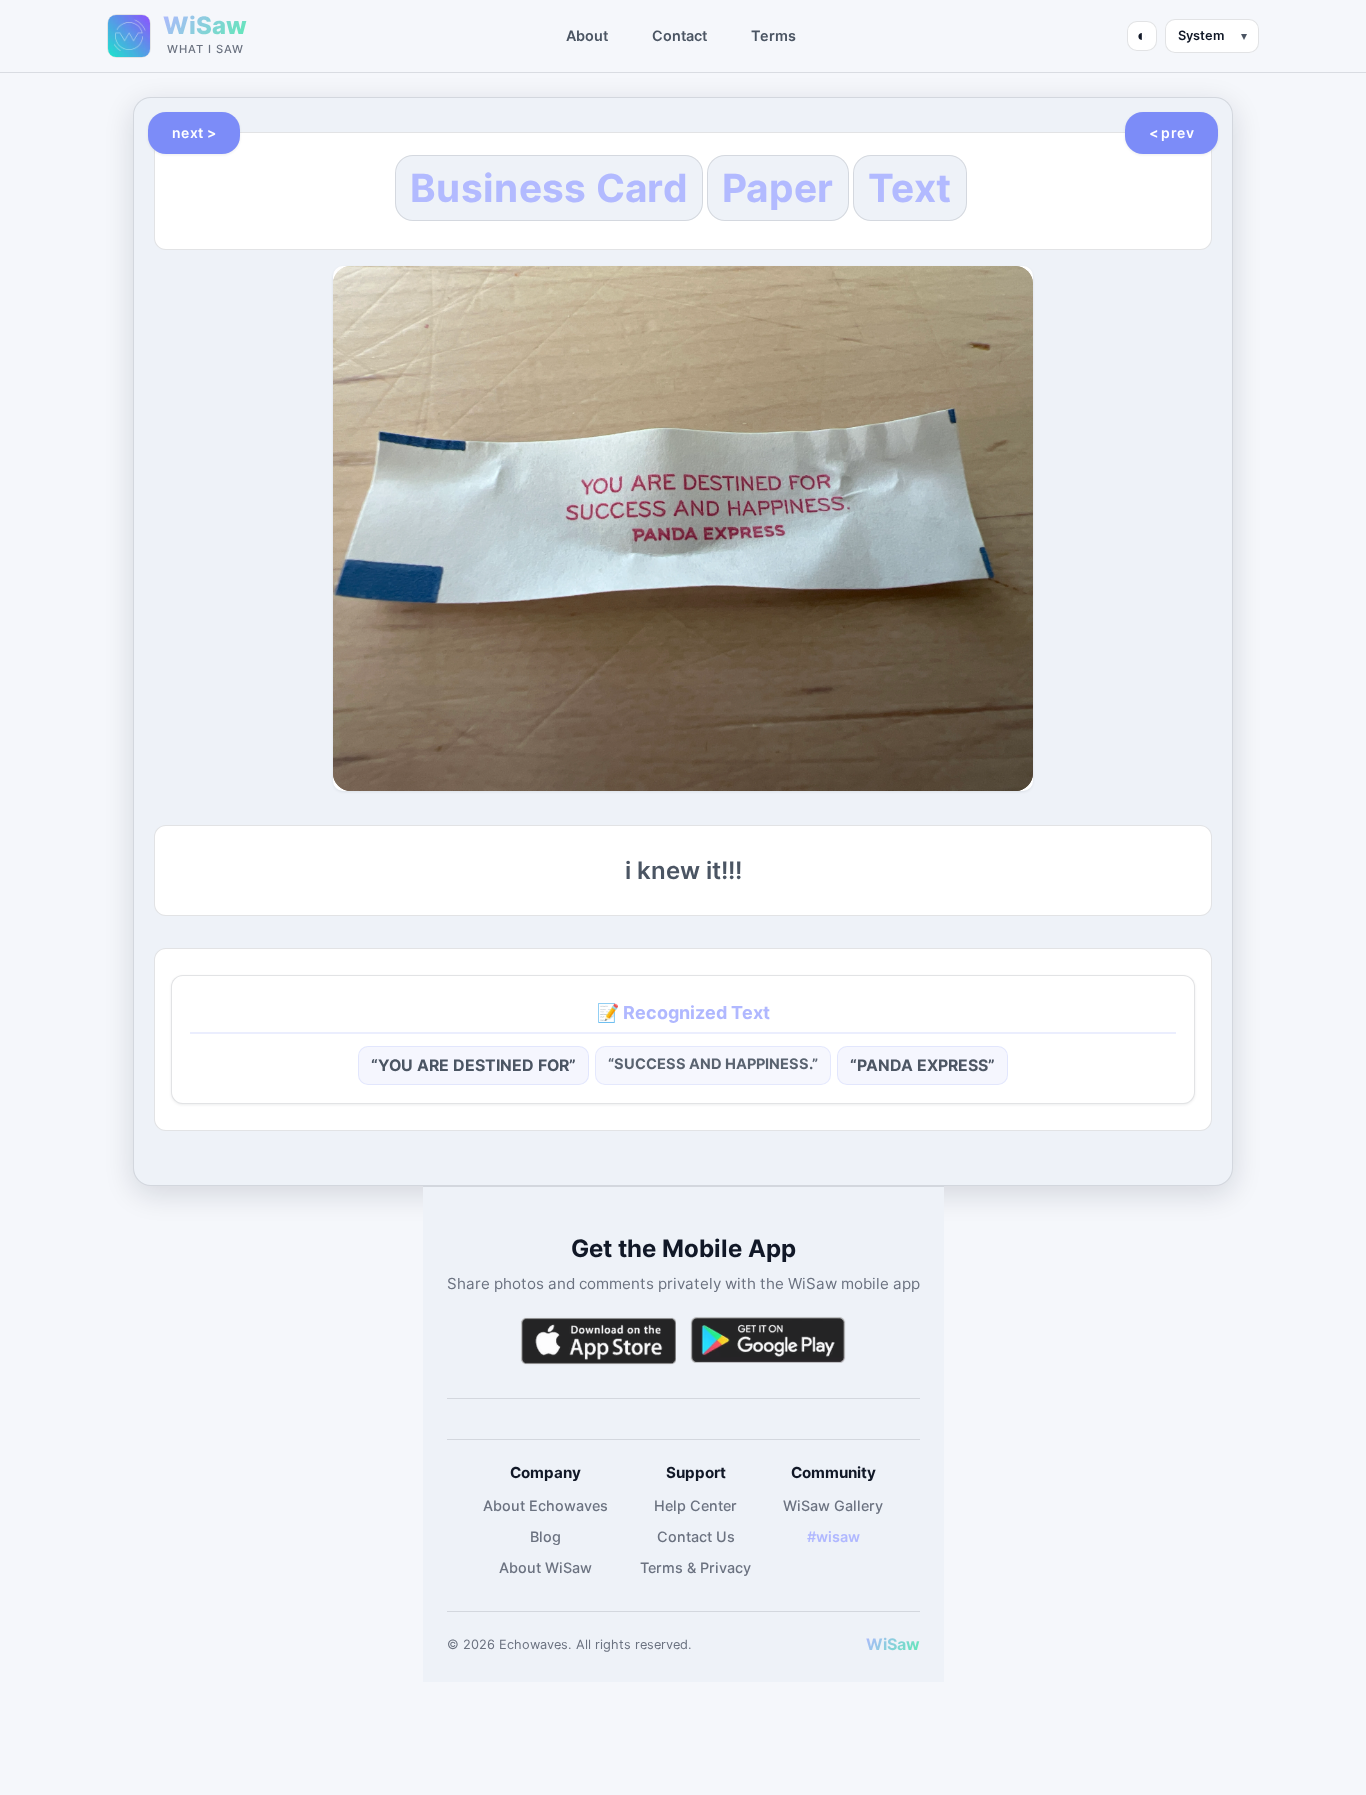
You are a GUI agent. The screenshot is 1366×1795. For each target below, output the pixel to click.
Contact (679, 35)
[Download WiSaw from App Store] (598, 1340)
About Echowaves (545, 1505)
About (587, 35)
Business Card (549, 187)
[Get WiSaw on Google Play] (768, 1340)
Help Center (695, 1505)
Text (910, 187)
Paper (778, 187)
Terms (773, 35)
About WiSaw (545, 1567)
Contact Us (696, 1536)
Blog (545, 1536)
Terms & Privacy (695, 1567)
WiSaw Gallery (833, 1505)
